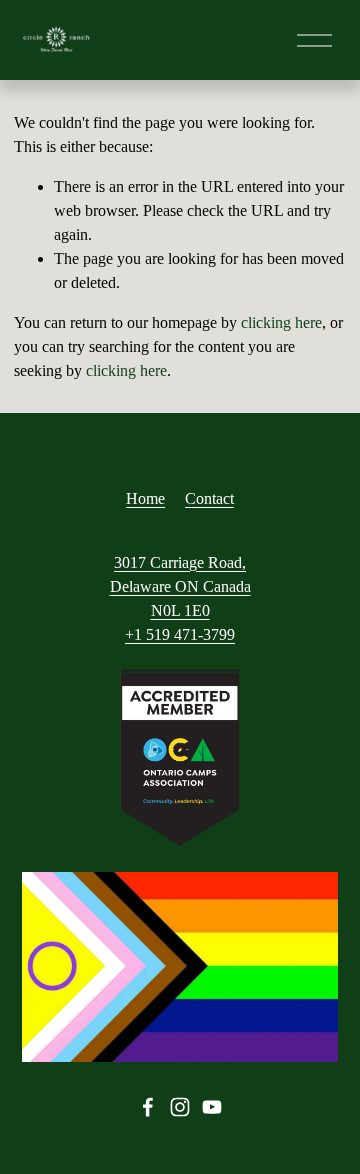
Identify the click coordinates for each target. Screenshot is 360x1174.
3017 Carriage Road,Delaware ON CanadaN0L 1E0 (180, 586)
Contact (209, 498)
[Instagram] (180, 1107)
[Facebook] (148, 1107)
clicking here (281, 322)
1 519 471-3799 (184, 634)
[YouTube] (212, 1107)
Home (145, 498)
